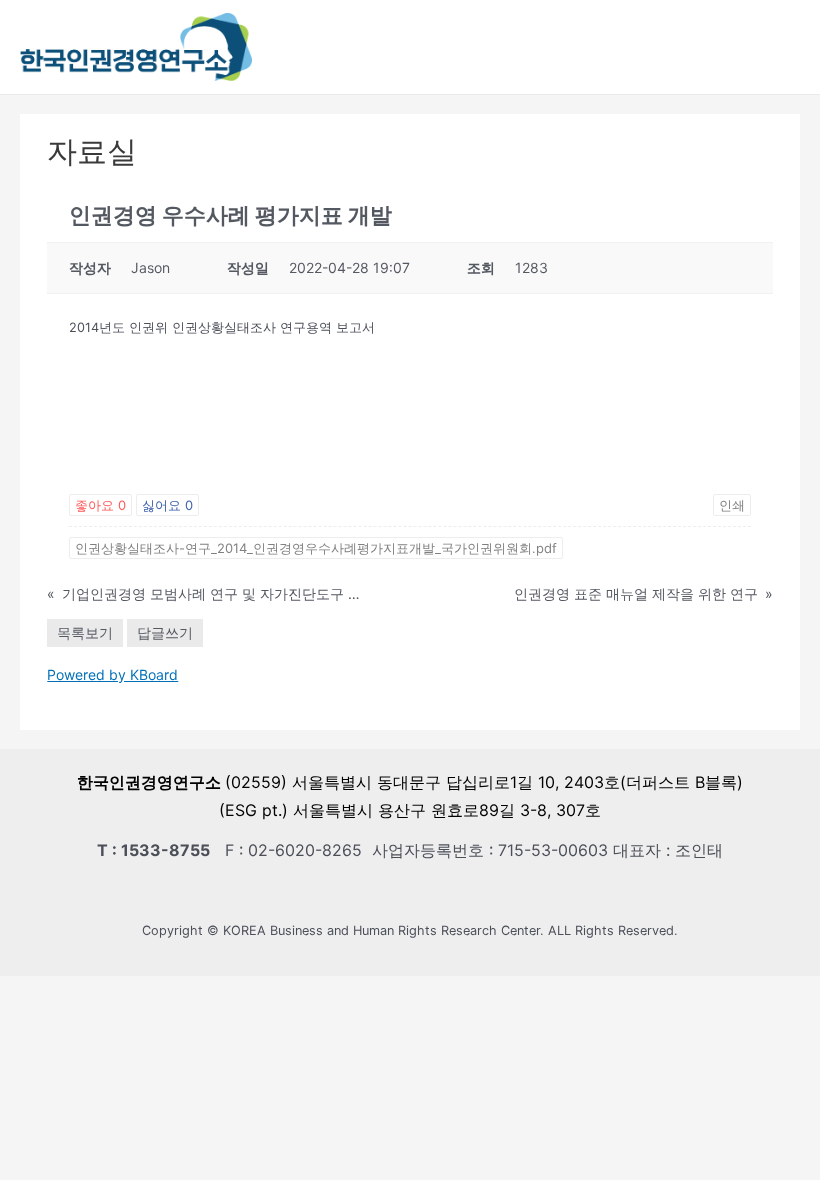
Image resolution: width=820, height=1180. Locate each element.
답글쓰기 (165, 632)
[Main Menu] (790, 46)
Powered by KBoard (112, 674)
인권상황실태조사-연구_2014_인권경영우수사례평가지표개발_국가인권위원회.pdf (316, 548)
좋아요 (100, 505)
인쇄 (732, 505)
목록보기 (85, 632)
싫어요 (167, 505)
